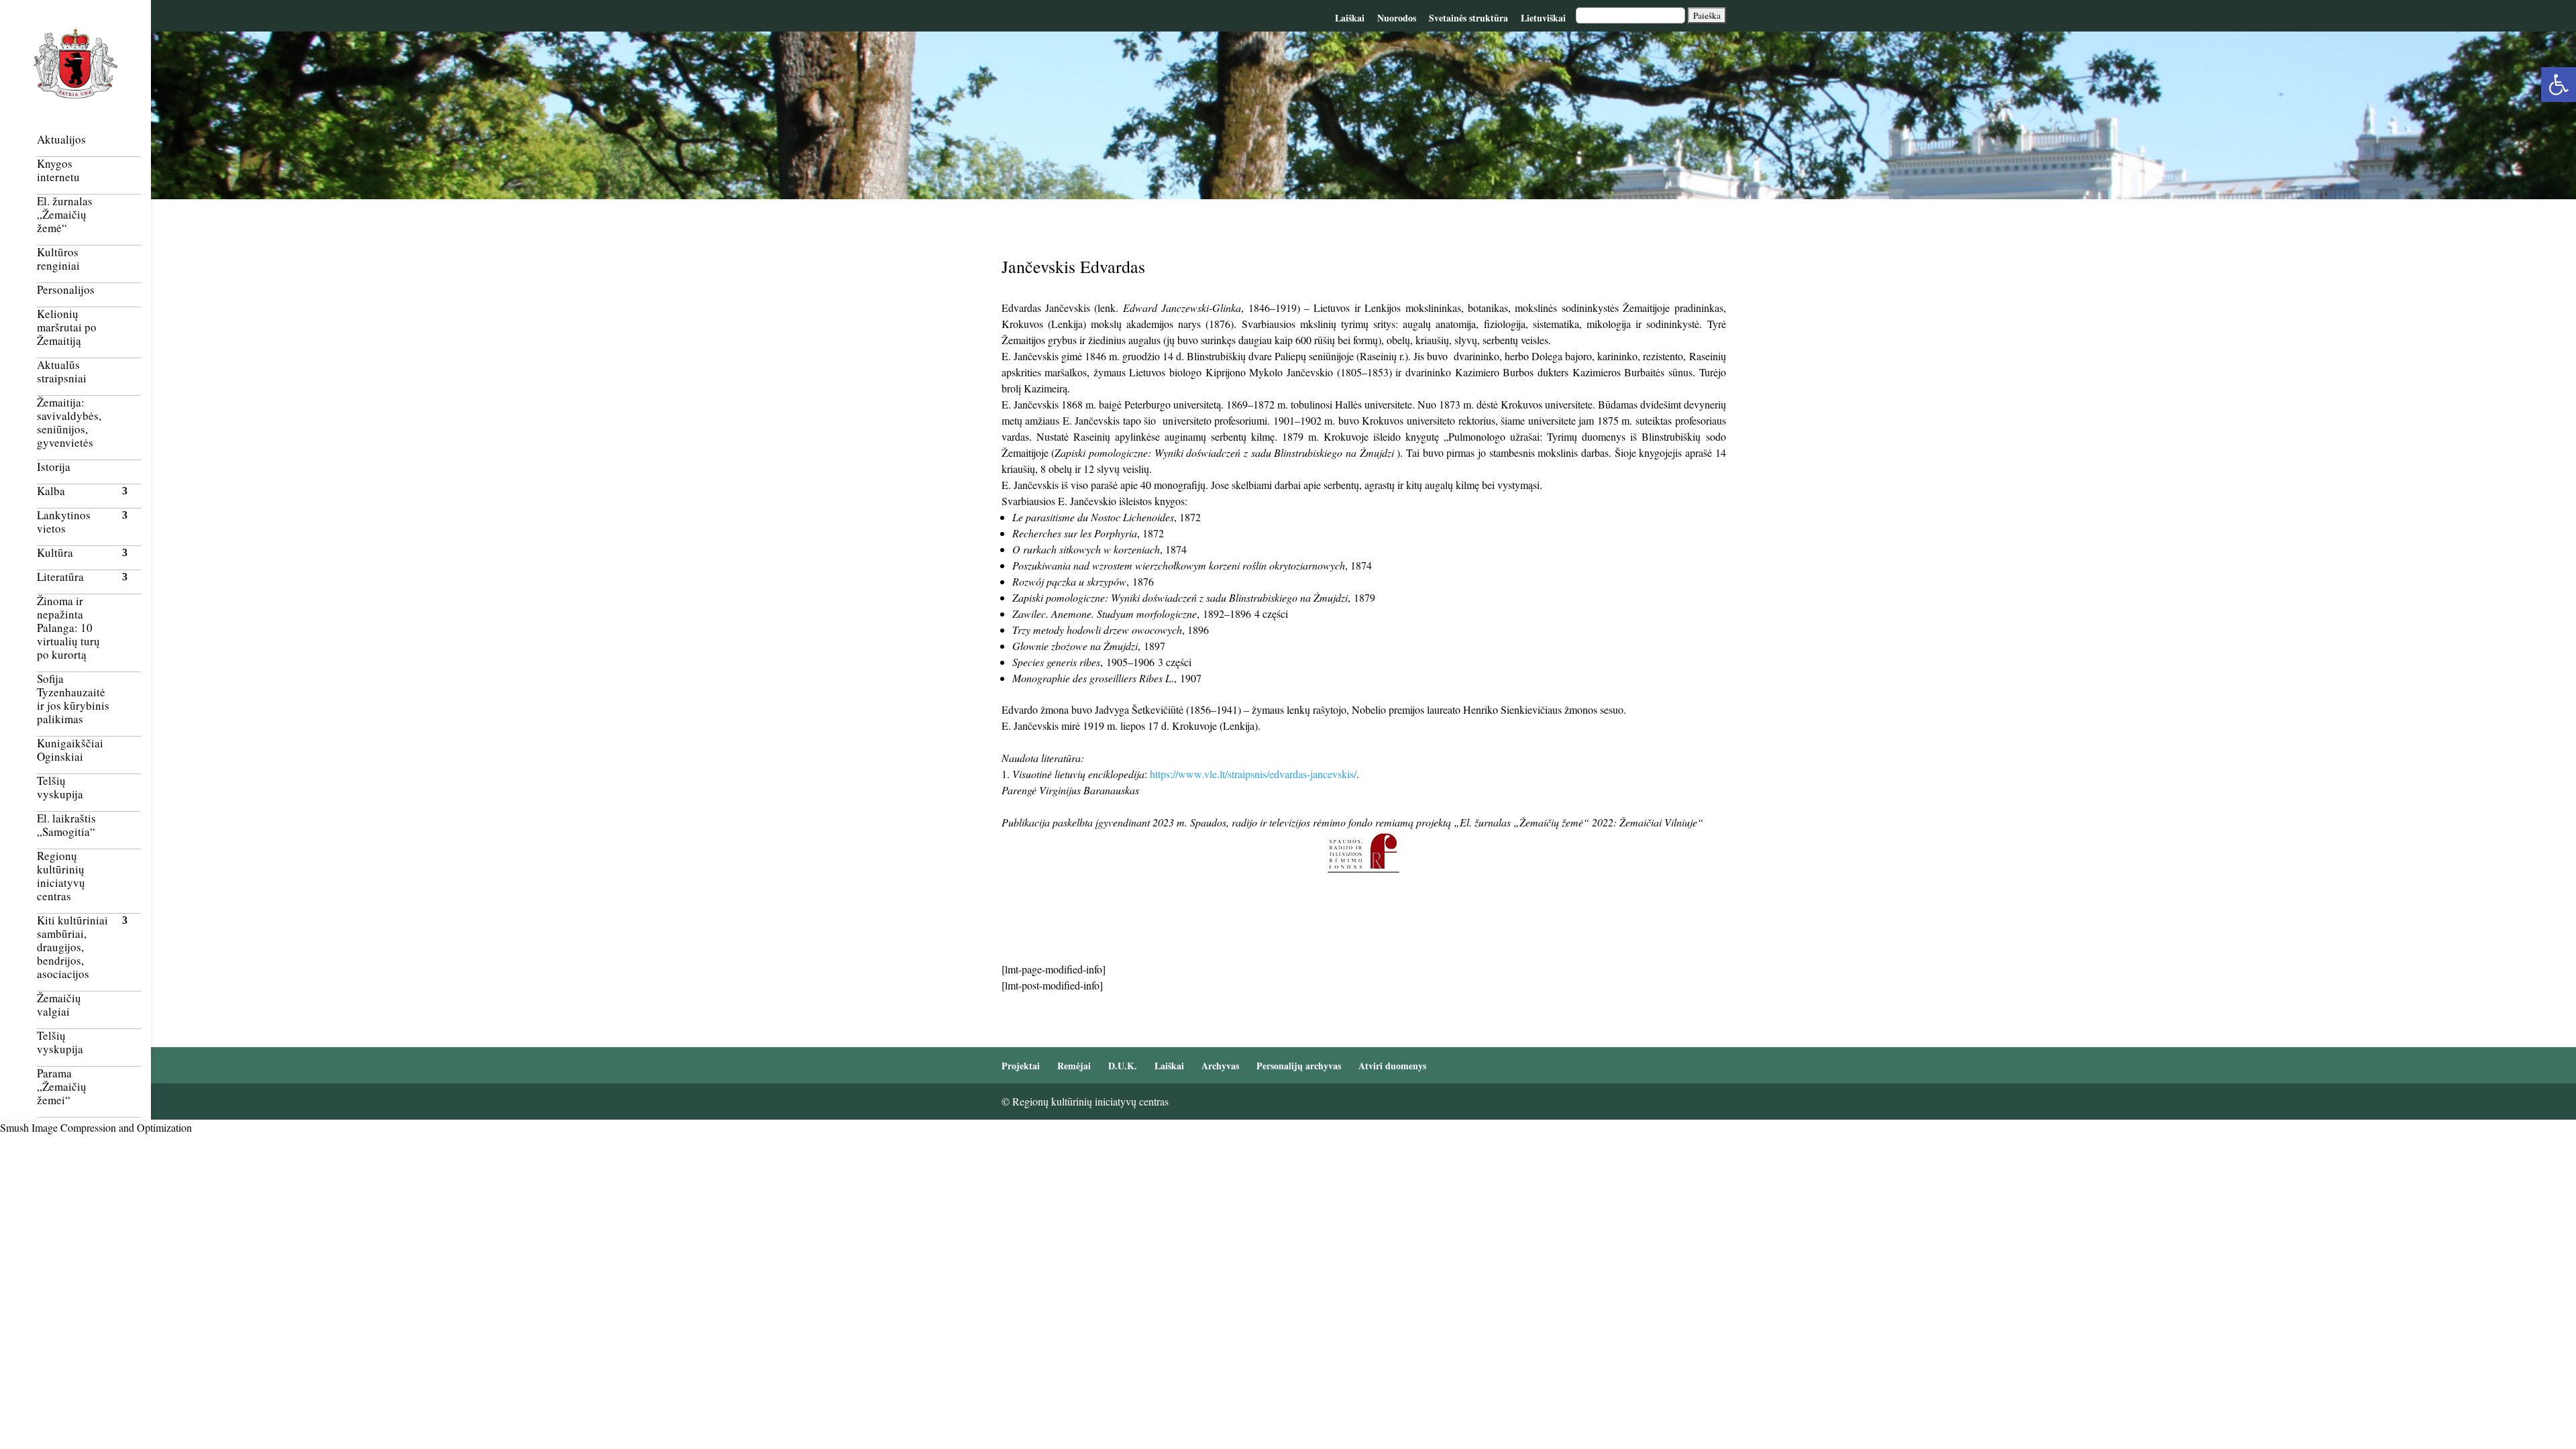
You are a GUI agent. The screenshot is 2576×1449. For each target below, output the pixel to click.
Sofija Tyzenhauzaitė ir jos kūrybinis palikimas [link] (73, 699)
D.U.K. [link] (1123, 1066)
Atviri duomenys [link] (1392, 1066)
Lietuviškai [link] (1543, 18)
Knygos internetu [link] (58, 171)
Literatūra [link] (60, 577)
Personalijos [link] (66, 290)
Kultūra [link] (55, 553)
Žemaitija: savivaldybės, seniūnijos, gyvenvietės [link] (69, 423)
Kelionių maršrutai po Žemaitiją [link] (67, 328)
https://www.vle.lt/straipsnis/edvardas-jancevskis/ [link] (1253, 774)
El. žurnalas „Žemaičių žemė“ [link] (65, 215)
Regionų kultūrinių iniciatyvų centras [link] (61, 876)
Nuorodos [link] (1397, 18)
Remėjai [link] (1074, 1066)
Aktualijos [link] (61, 140)
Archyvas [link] (1220, 1066)
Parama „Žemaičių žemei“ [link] (62, 1087)
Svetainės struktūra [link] (1468, 18)
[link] (2559, 85)
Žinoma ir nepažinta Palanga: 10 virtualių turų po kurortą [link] (68, 628)
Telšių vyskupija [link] (60, 788)
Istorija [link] (54, 467)
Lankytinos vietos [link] (64, 522)
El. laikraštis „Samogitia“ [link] (66, 825)
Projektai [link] (1021, 1066)
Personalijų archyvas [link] (1299, 1066)
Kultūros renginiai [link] (58, 259)
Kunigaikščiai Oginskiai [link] (70, 750)
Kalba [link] (51, 491)
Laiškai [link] (1350, 18)
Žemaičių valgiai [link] (59, 1005)
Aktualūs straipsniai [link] (62, 372)
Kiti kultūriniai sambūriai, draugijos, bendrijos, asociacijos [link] (72, 948)
